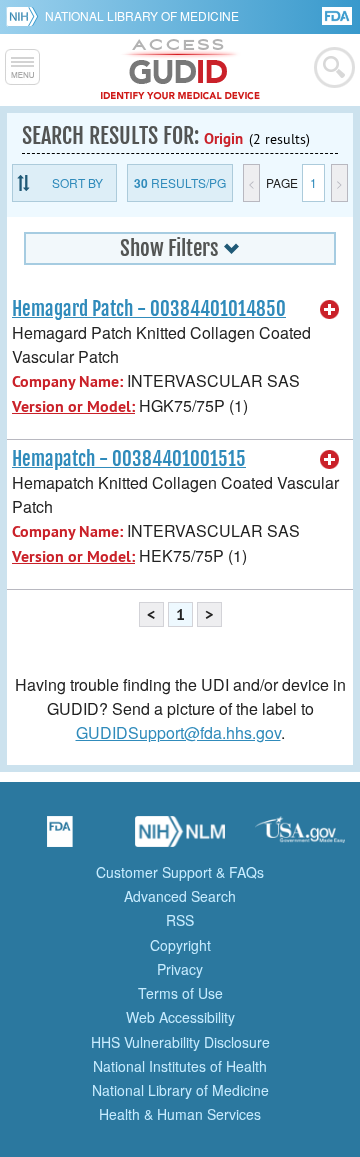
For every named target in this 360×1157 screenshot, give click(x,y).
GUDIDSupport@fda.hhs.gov (178, 732)
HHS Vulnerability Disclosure (180, 1042)
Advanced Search (180, 896)
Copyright (180, 945)
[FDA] (338, 14)
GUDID (180, 70)
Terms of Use (180, 993)
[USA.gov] (300, 838)
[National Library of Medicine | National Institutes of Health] (180, 838)
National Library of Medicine (142, 15)
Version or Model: (73, 406)
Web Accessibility (180, 1017)
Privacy (180, 969)
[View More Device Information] (330, 310)
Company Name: (67, 381)
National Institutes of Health (180, 1066)
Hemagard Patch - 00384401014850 (149, 309)
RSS (180, 920)
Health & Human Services (180, 1114)
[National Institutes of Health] (25, 16)
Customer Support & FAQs (180, 872)
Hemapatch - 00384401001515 (129, 459)
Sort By (77, 182)
